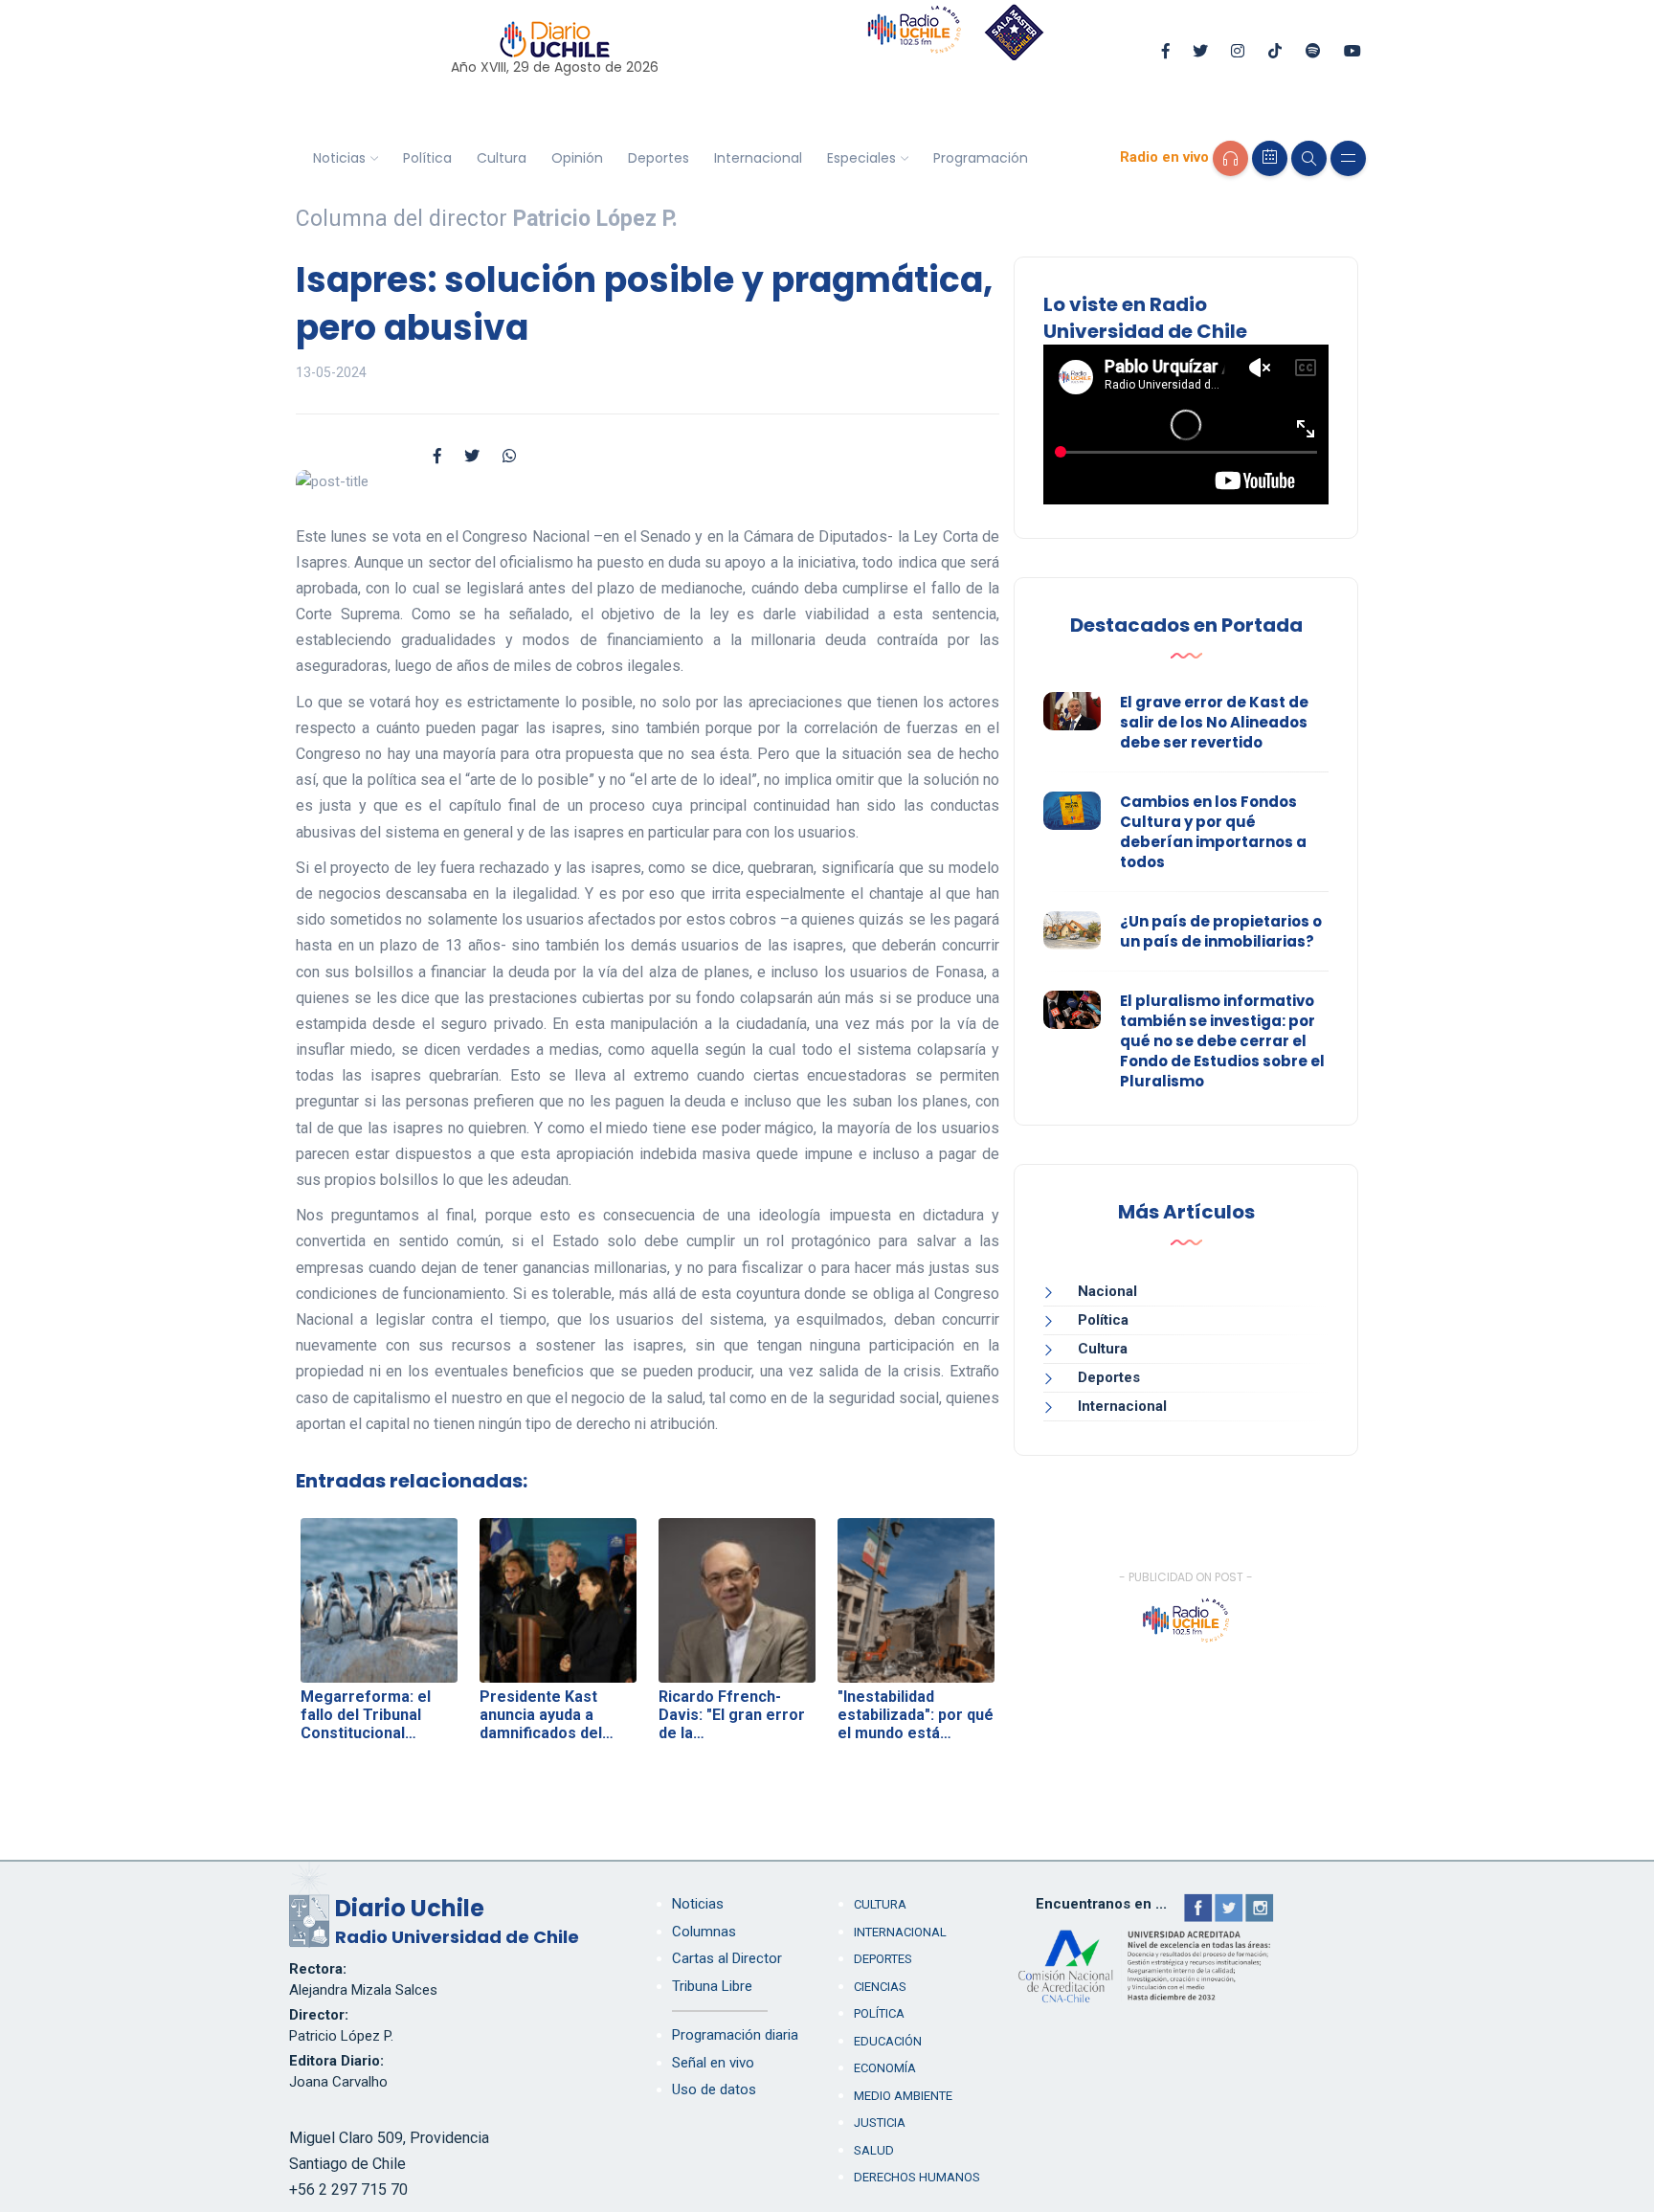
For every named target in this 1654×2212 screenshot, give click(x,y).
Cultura (502, 158)
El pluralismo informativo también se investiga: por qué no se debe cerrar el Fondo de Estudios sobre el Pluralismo (1222, 1041)
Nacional (1107, 1291)
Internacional (758, 158)
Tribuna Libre (712, 1986)
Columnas (704, 1932)
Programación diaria (735, 2035)
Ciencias (880, 1987)
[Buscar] (1309, 158)
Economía (885, 2068)
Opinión (577, 158)
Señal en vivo (713, 2063)
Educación (888, 2041)
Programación (981, 158)
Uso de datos (714, 2089)
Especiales (861, 158)
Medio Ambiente (903, 2096)
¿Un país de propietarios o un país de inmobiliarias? (1221, 931)
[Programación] (1270, 158)
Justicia (880, 2123)
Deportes (659, 158)
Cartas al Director (727, 1958)
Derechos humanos (917, 2177)
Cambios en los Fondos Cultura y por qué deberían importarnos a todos (1213, 832)
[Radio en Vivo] (1230, 158)
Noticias (339, 158)
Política (427, 158)
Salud (874, 2150)
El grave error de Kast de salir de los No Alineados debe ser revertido (1214, 722)
